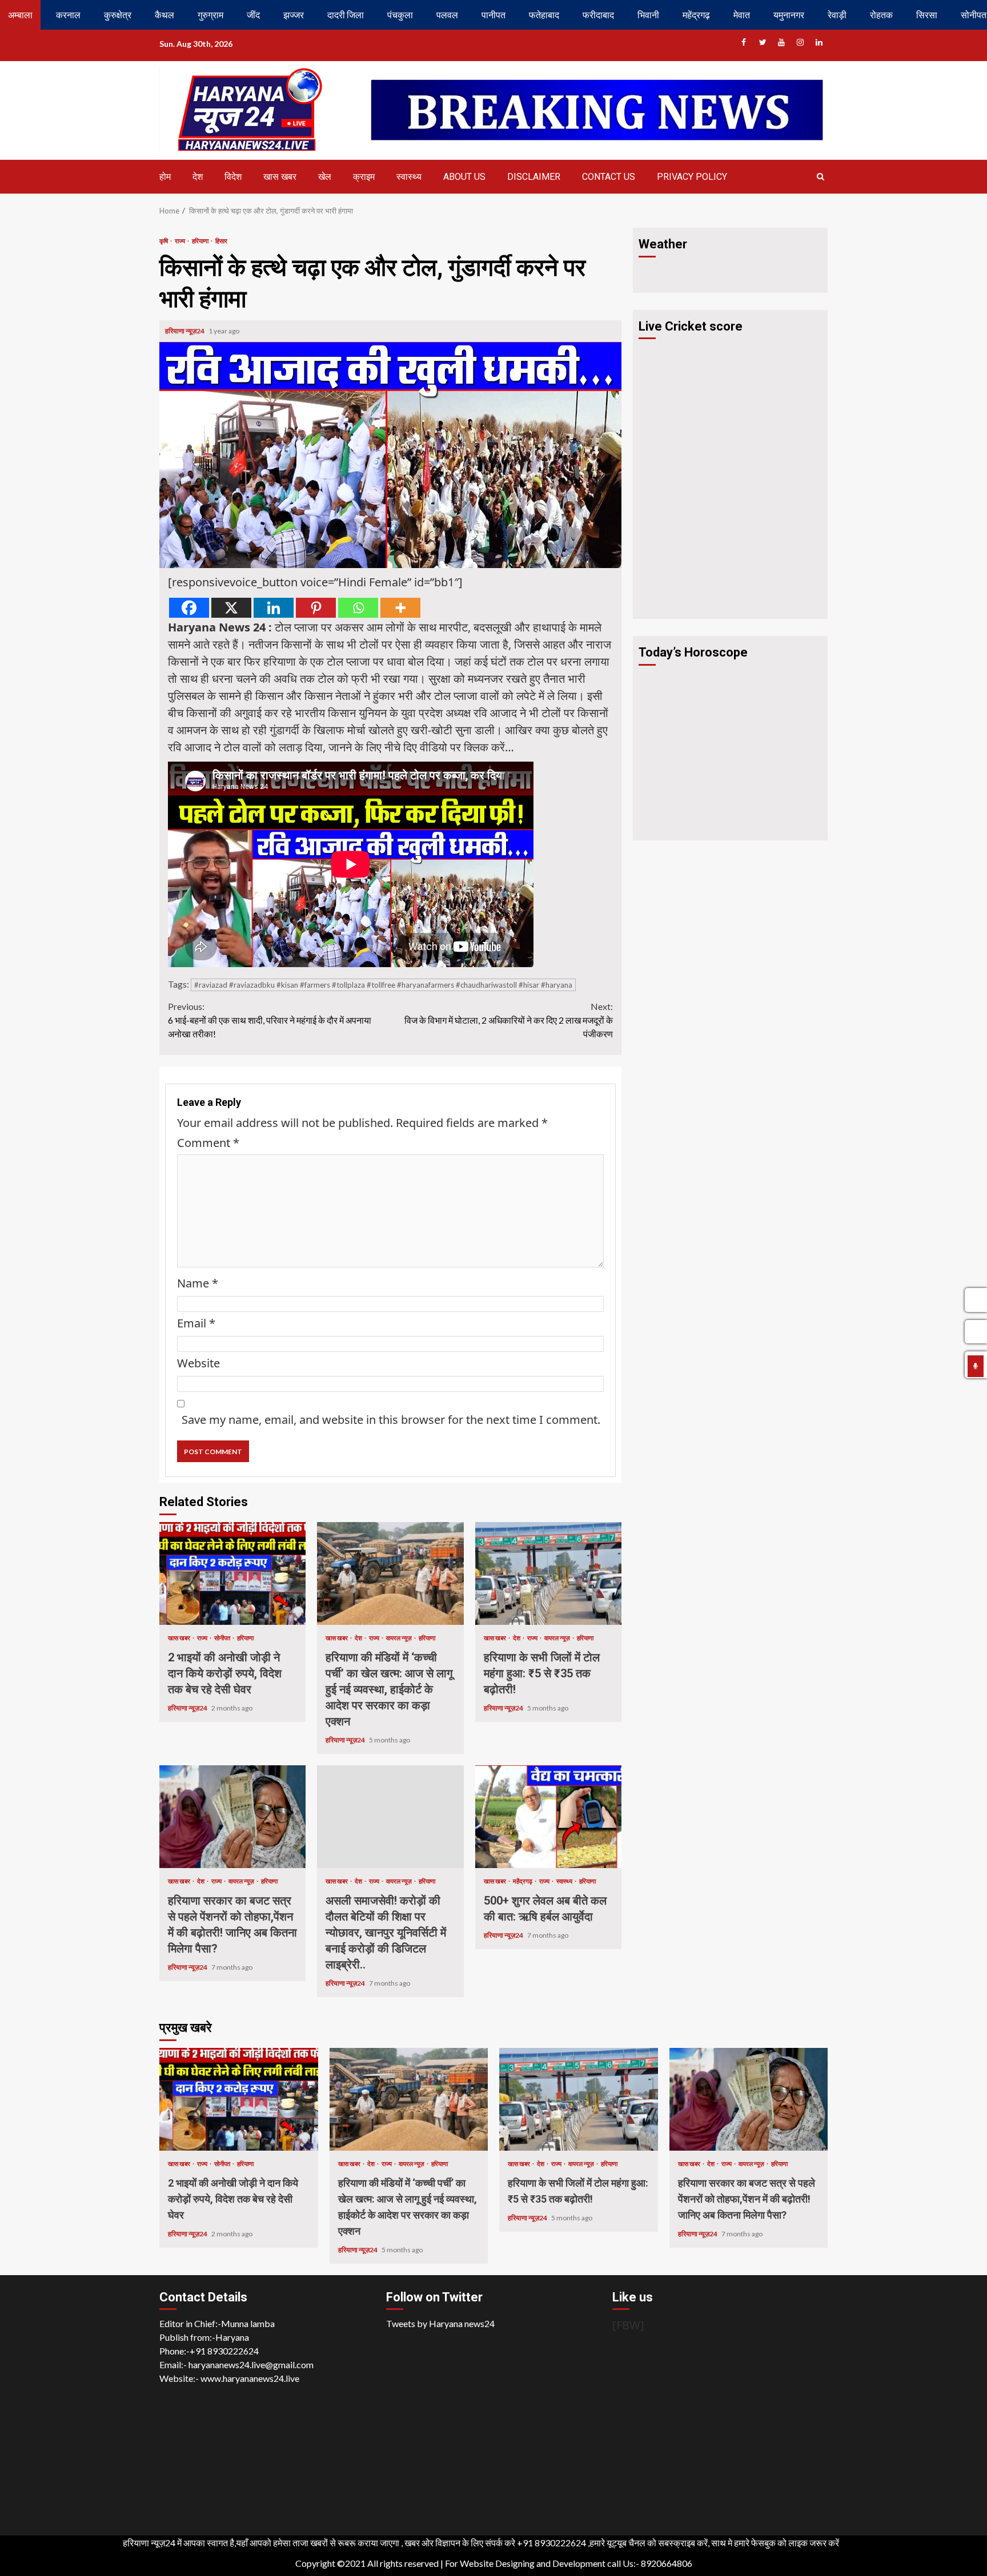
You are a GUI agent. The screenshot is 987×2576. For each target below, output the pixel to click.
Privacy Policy (692, 177)
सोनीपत (223, 1638)
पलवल (447, 15)
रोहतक (881, 15)
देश (198, 177)
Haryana (232, 2337)
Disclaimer (534, 177)
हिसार (221, 241)
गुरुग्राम (210, 15)
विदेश (233, 177)
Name (198, 1283)
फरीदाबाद (598, 15)
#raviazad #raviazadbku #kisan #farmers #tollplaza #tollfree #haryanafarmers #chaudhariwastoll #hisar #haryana (383, 985)
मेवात (742, 15)
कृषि (164, 241)
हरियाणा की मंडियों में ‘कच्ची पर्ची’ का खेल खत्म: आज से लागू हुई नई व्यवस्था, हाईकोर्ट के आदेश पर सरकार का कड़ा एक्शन (390, 1573)
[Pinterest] (316, 608)
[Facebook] (189, 608)
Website (198, 1363)
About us (464, 177)
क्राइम (364, 177)
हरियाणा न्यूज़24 (185, 331)
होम (165, 177)
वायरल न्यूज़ (400, 1638)
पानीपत (493, 15)
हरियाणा (201, 241)
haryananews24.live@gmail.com (251, 2364)
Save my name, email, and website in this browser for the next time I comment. (391, 1420)
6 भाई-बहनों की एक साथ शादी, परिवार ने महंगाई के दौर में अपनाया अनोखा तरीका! (270, 1020)
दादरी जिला (346, 15)
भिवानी (648, 15)
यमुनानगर (789, 15)
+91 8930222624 (224, 2351)
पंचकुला (400, 15)
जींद (253, 15)
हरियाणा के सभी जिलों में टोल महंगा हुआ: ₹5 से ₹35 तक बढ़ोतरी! (548, 1573)
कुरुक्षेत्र (118, 15)
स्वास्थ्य (409, 177)
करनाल (68, 15)
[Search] (821, 176)
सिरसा (927, 15)
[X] (231, 608)
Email (196, 1323)
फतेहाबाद (544, 15)
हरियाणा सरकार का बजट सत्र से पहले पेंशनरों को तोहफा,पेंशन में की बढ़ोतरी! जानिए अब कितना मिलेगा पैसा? (232, 1817)
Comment (208, 1143)
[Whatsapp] (358, 608)
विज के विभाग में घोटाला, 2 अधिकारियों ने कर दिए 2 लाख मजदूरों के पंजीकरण (509, 1020)
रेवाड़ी (837, 15)
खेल (325, 177)
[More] (400, 608)
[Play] (976, 1366)
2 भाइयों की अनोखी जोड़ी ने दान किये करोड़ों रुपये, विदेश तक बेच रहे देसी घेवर (232, 1573)
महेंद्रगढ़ (696, 15)
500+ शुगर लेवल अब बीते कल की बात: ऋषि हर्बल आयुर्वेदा (548, 1817)
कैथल (164, 15)
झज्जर (294, 15)
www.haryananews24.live (250, 2378)
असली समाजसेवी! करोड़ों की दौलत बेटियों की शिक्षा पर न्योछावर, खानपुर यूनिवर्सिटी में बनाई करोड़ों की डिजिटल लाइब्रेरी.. (390, 1817)
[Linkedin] (274, 608)
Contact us (609, 177)
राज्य (180, 241)
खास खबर (280, 177)
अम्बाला (20, 15)
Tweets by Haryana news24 (440, 2323)
